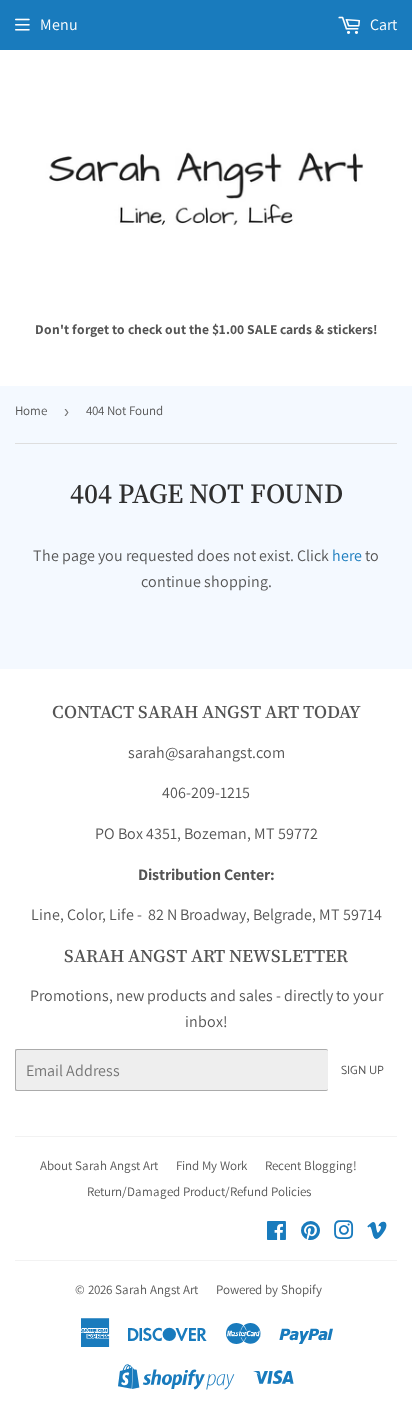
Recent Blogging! (311, 1165)
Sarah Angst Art (156, 1289)
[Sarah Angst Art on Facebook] (276, 1232)
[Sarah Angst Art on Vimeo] (377, 1232)
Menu (59, 24)
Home (31, 410)
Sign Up (362, 1070)
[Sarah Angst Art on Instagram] (344, 1232)
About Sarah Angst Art (99, 1165)
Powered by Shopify (269, 1289)
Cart (382, 24)
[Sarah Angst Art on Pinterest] (310, 1232)
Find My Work (211, 1165)
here (347, 555)
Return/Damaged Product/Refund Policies (199, 1191)
